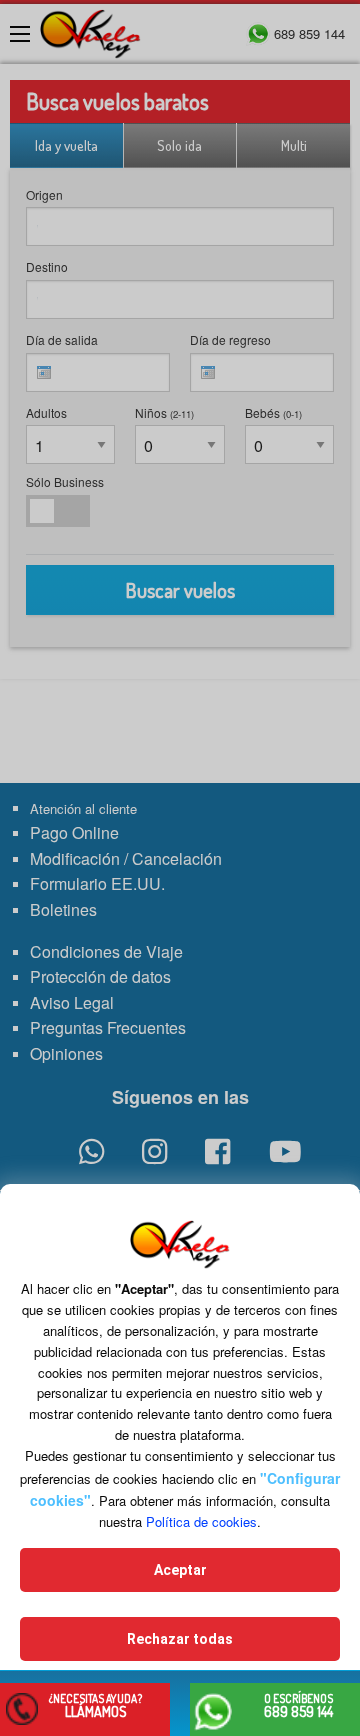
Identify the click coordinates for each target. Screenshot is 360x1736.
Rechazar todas (180, 1639)
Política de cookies (201, 1521)
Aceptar (180, 1570)
